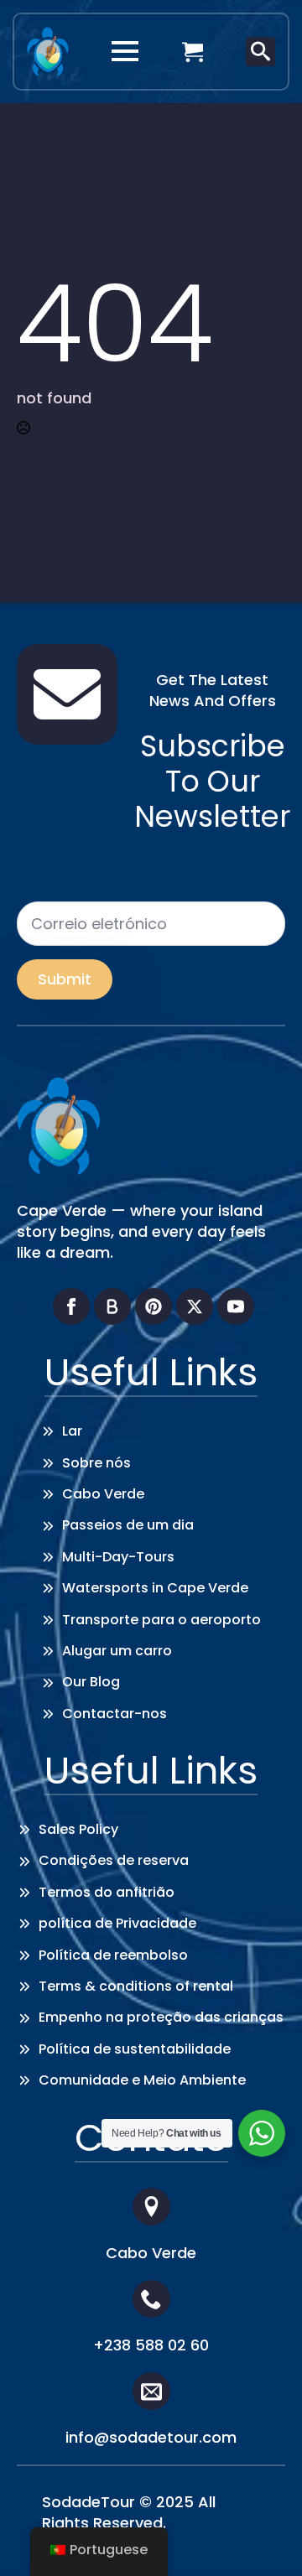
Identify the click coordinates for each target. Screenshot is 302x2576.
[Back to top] (264, 2538)
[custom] (112, 1306)
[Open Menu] (125, 51)
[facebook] (71, 1306)
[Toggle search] (260, 52)
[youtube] (236, 1306)
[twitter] (195, 1306)
